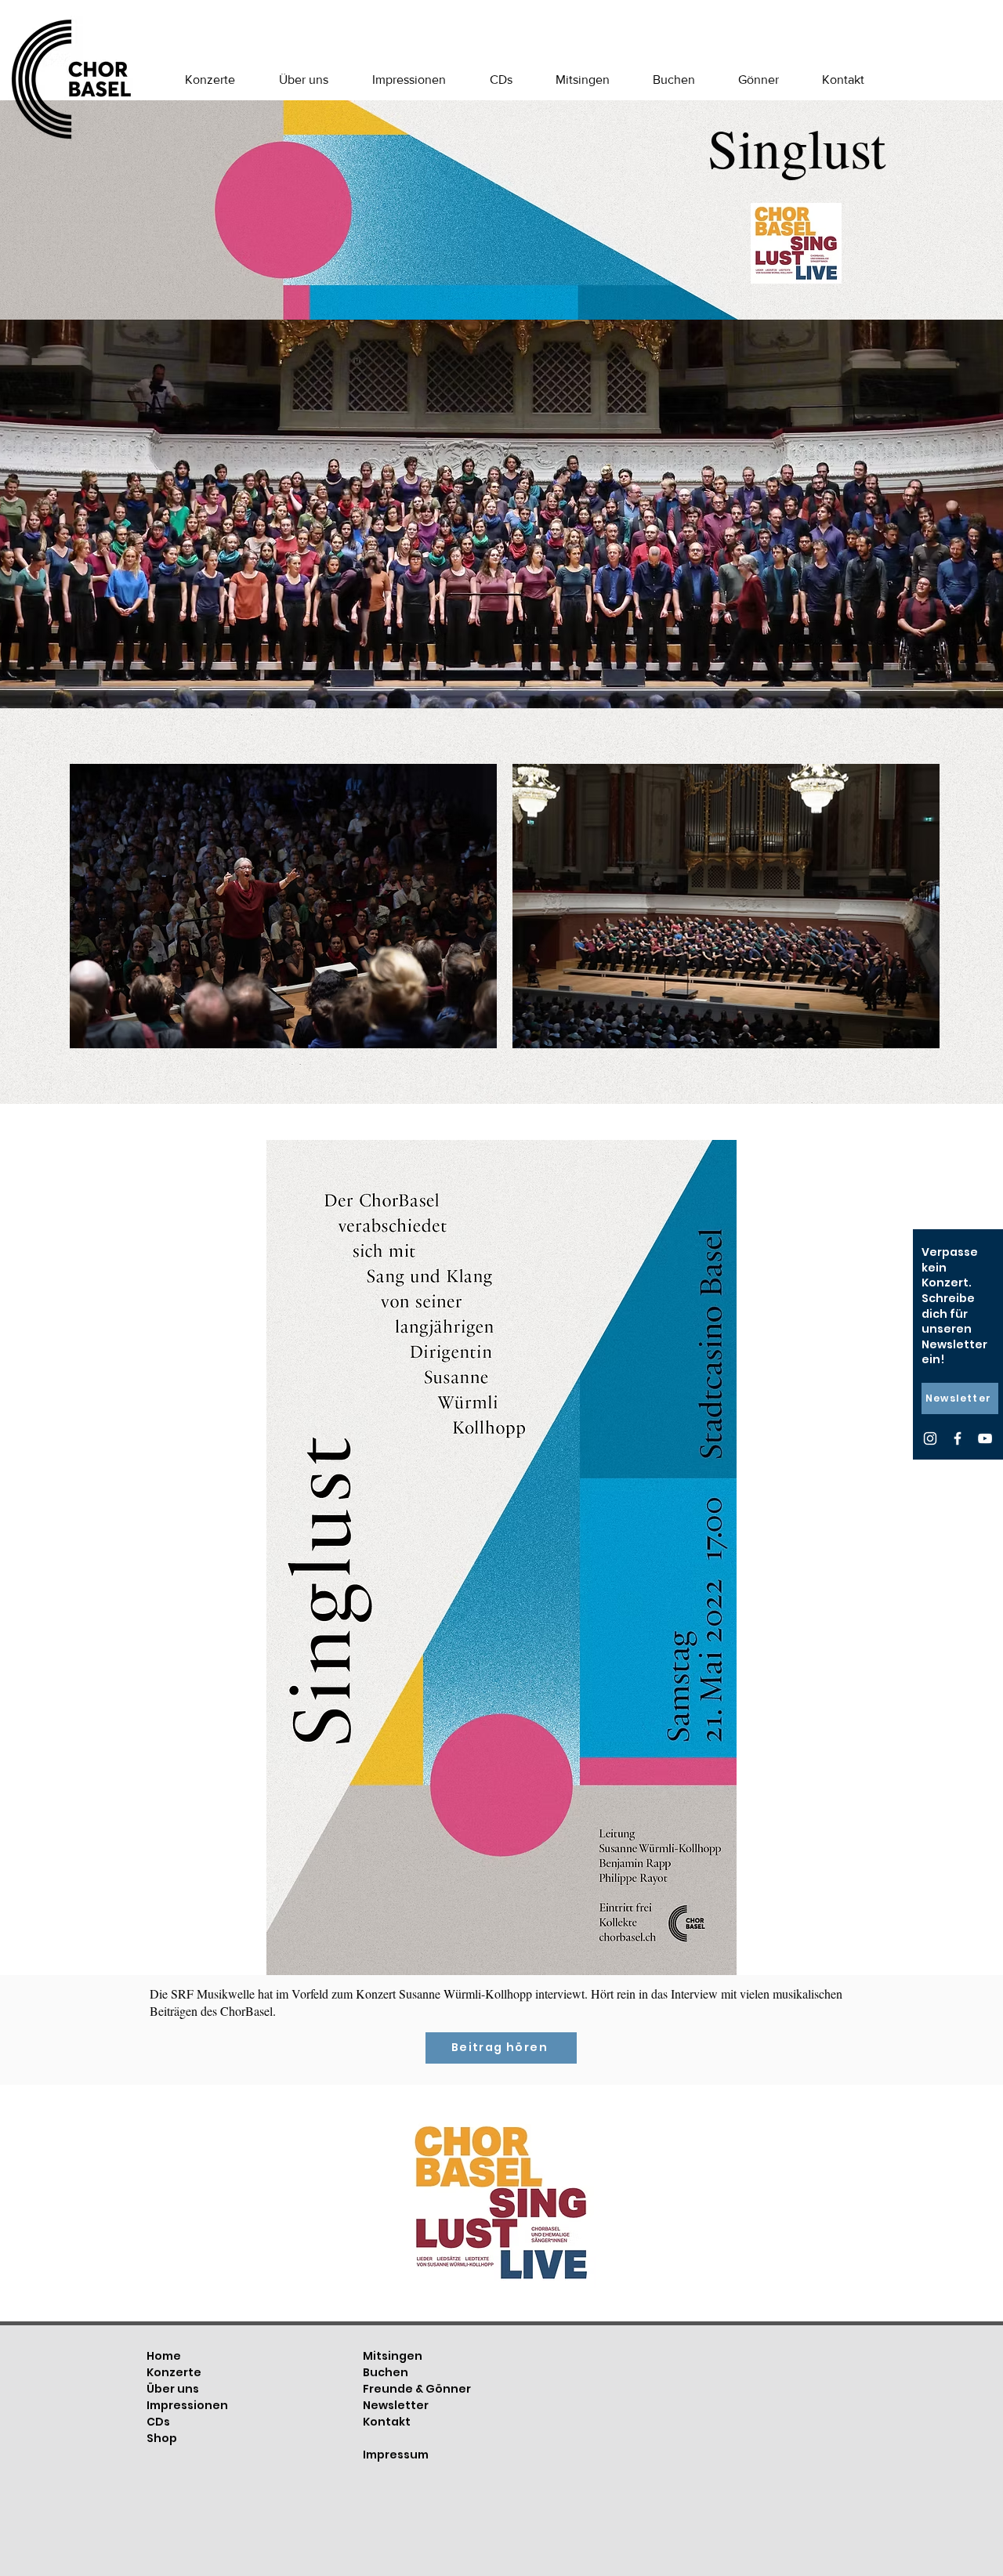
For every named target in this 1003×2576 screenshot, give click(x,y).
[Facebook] (958, 1438)
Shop (162, 2438)
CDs (158, 2422)
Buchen (386, 2372)
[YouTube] (985, 1438)
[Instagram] (930, 1438)
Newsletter (396, 2405)
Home (164, 2356)
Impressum (396, 2455)
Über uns (173, 2389)
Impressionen (187, 2405)
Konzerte (174, 2372)
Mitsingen (393, 2356)
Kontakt (387, 2422)
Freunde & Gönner (417, 2389)
